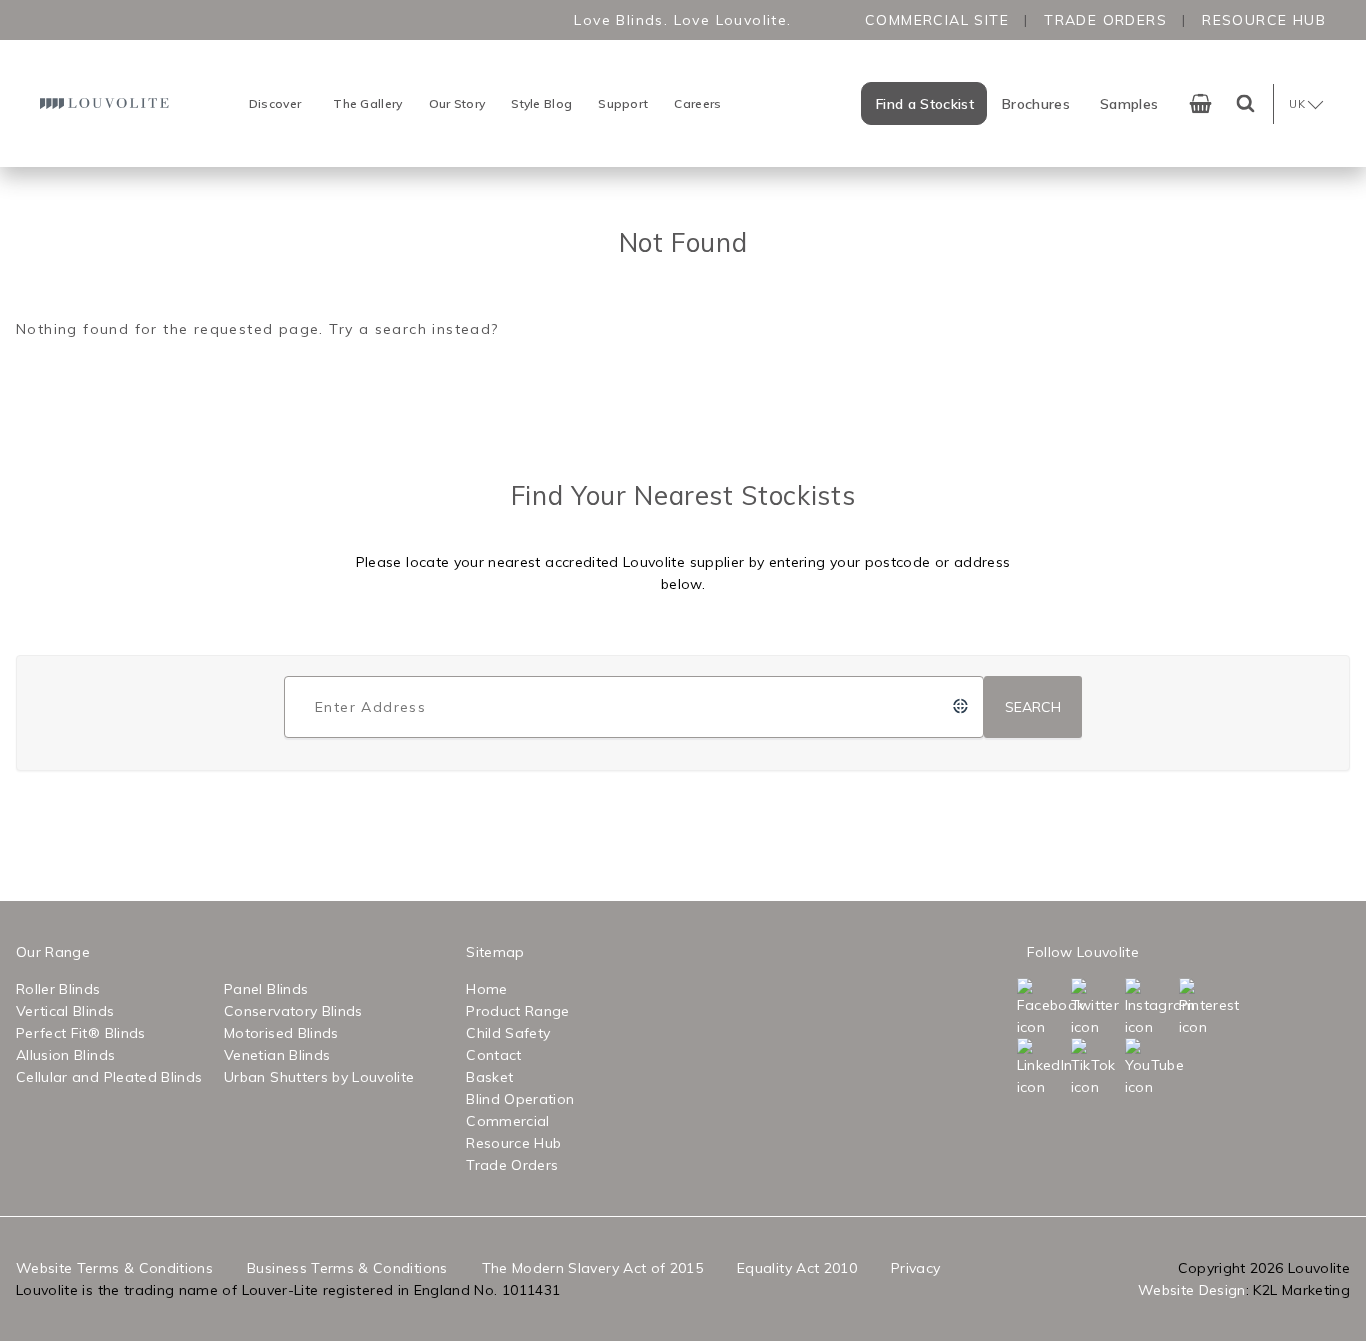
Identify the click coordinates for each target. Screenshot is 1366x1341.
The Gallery (367, 103)
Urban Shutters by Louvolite (319, 1077)
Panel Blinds (266, 989)
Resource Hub (1264, 20)
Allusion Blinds (65, 1055)
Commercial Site (937, 20)
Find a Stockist (925, 104)
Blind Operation (520, 1099)
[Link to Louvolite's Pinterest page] (1204, 1008)
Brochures (1036, 104)
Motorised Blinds (281, 1033)
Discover (275, 103)
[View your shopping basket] (1200, 103)
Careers (697, 103)
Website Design (1192, 1290)
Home (486, 989)
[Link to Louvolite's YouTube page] (1150, 1068)
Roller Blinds (58, 989)
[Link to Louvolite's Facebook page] (1042, 1008)
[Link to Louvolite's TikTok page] (1096, 1068)
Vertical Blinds (65, 1011)
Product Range (518, 1011)
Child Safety (508, 1033)
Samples (1129, 104)
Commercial (508, 1121)
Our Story (457, 103)
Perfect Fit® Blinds (81, 1033)
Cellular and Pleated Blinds (109, 1077)
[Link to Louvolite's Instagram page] (1150, 1008)
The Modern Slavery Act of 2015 (593, 1268)
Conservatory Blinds (293, 1011)
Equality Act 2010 (797, 1268)
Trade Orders (1105, 20)
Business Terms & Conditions (347, 1268)
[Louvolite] (107, 103)
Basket (489, 1077)
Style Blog (541, 103)
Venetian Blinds (277, 1055)
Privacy (915, 1268)
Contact (493, 1055)
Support (623, 103)
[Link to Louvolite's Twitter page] (1096, 1008)
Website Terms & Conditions (114, 1268)
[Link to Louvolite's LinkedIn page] (1042, 1068)
